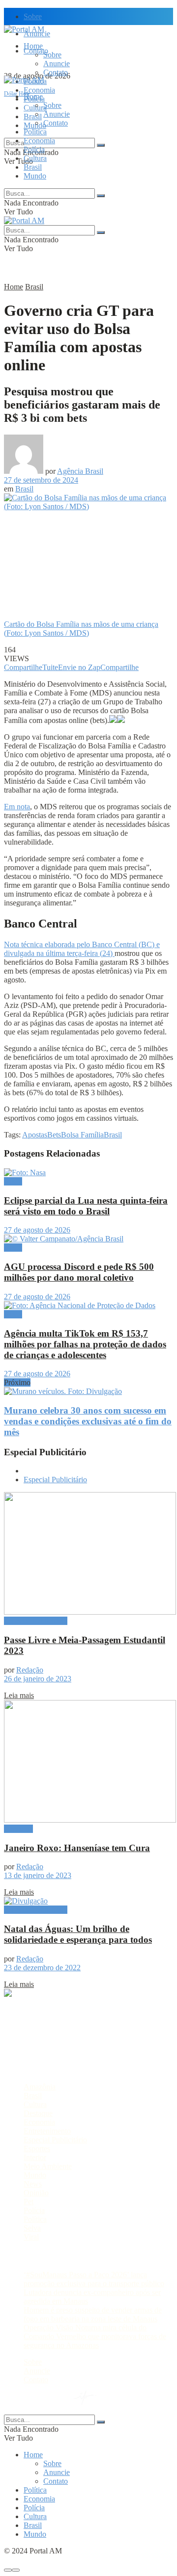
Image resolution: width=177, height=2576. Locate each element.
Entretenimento (47, 2131)
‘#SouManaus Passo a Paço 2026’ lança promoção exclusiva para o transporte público (94, 2279)
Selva (32, 2228)
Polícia (34, 149)
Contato (56, 72)
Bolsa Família (82, 1135)
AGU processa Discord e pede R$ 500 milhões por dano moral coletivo (79, 1272)
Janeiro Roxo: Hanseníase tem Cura (77, 1848)
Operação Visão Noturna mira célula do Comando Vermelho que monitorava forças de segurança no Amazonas (95, 2336)
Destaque (18, 1829)
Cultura (35, 158)
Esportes (37, 2149)
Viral (31, 2237)
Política (35, 132)
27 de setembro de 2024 (41, 480)
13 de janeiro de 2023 (38, 1875)
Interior (35, 2157)
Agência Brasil (80, 471)
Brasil (33, 116)
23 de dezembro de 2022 (42, 1968)
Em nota (17, 807)
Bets (54, 1135)
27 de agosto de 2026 (37, 1230)
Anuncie (57, 64)
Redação (30, 1670)
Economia (39, 90)
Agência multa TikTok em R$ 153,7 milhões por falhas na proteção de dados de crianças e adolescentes (85, 1344)
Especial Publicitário (55, 1480)
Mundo (35, 176)
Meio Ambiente (48, 2166)
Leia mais (19, 1695)
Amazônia (40, 2087)
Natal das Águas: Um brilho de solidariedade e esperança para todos (78, 1934)
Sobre (33, 16)
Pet (29, 2202)
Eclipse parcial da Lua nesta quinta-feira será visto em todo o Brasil (86, 1206)
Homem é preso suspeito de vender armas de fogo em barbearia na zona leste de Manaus (93, 2314)
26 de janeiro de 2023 (38, 1679)
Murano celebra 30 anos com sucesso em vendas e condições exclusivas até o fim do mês (88, 1421)
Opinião (36, 2193)
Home (33, 46)
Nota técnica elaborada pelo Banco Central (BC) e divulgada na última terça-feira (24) (82, 949)
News (33, 2184)
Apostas (35, 1135)
